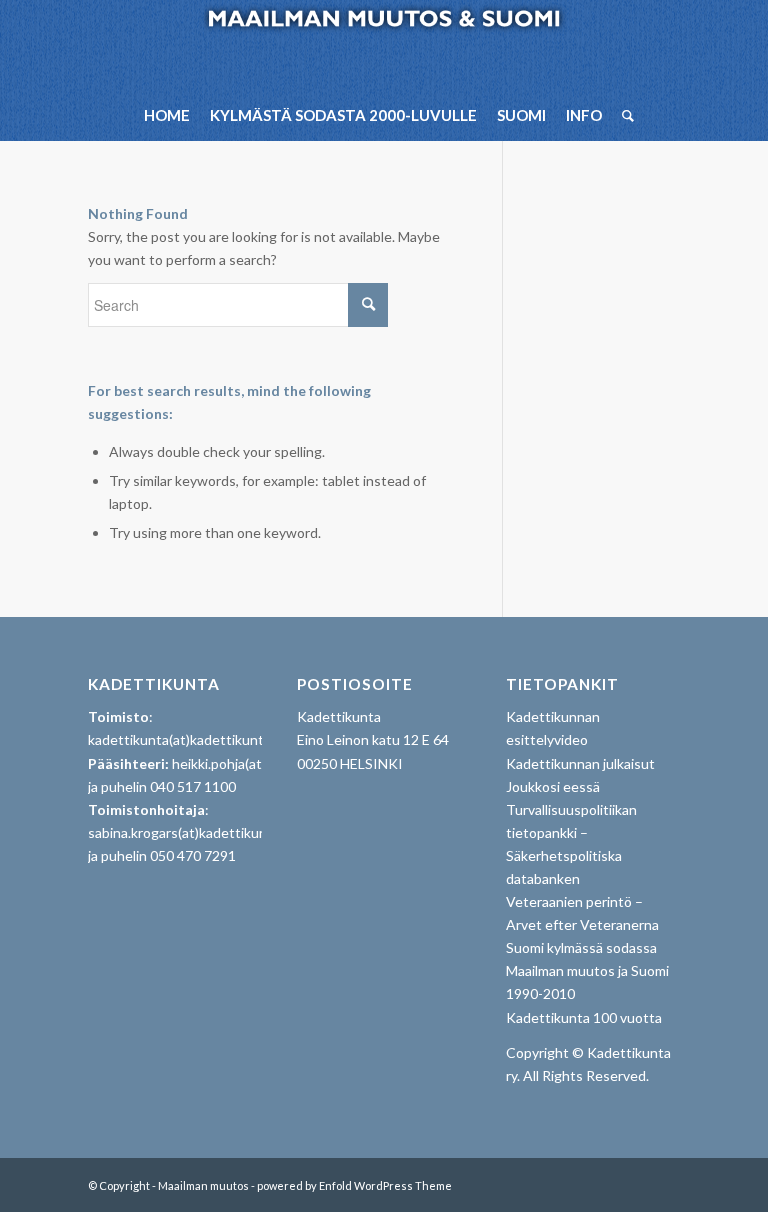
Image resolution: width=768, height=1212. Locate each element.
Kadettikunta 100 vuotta (584, 1017)
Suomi (521, 115)
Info (584, 115)
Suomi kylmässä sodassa (581, 947)
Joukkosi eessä (553, 786)
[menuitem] (623, 115)
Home (167, 115)
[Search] (623, 115)
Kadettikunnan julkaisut (580, 763)
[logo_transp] (384, 45)
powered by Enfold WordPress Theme (354, 1185)
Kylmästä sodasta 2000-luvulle (343, 115)
